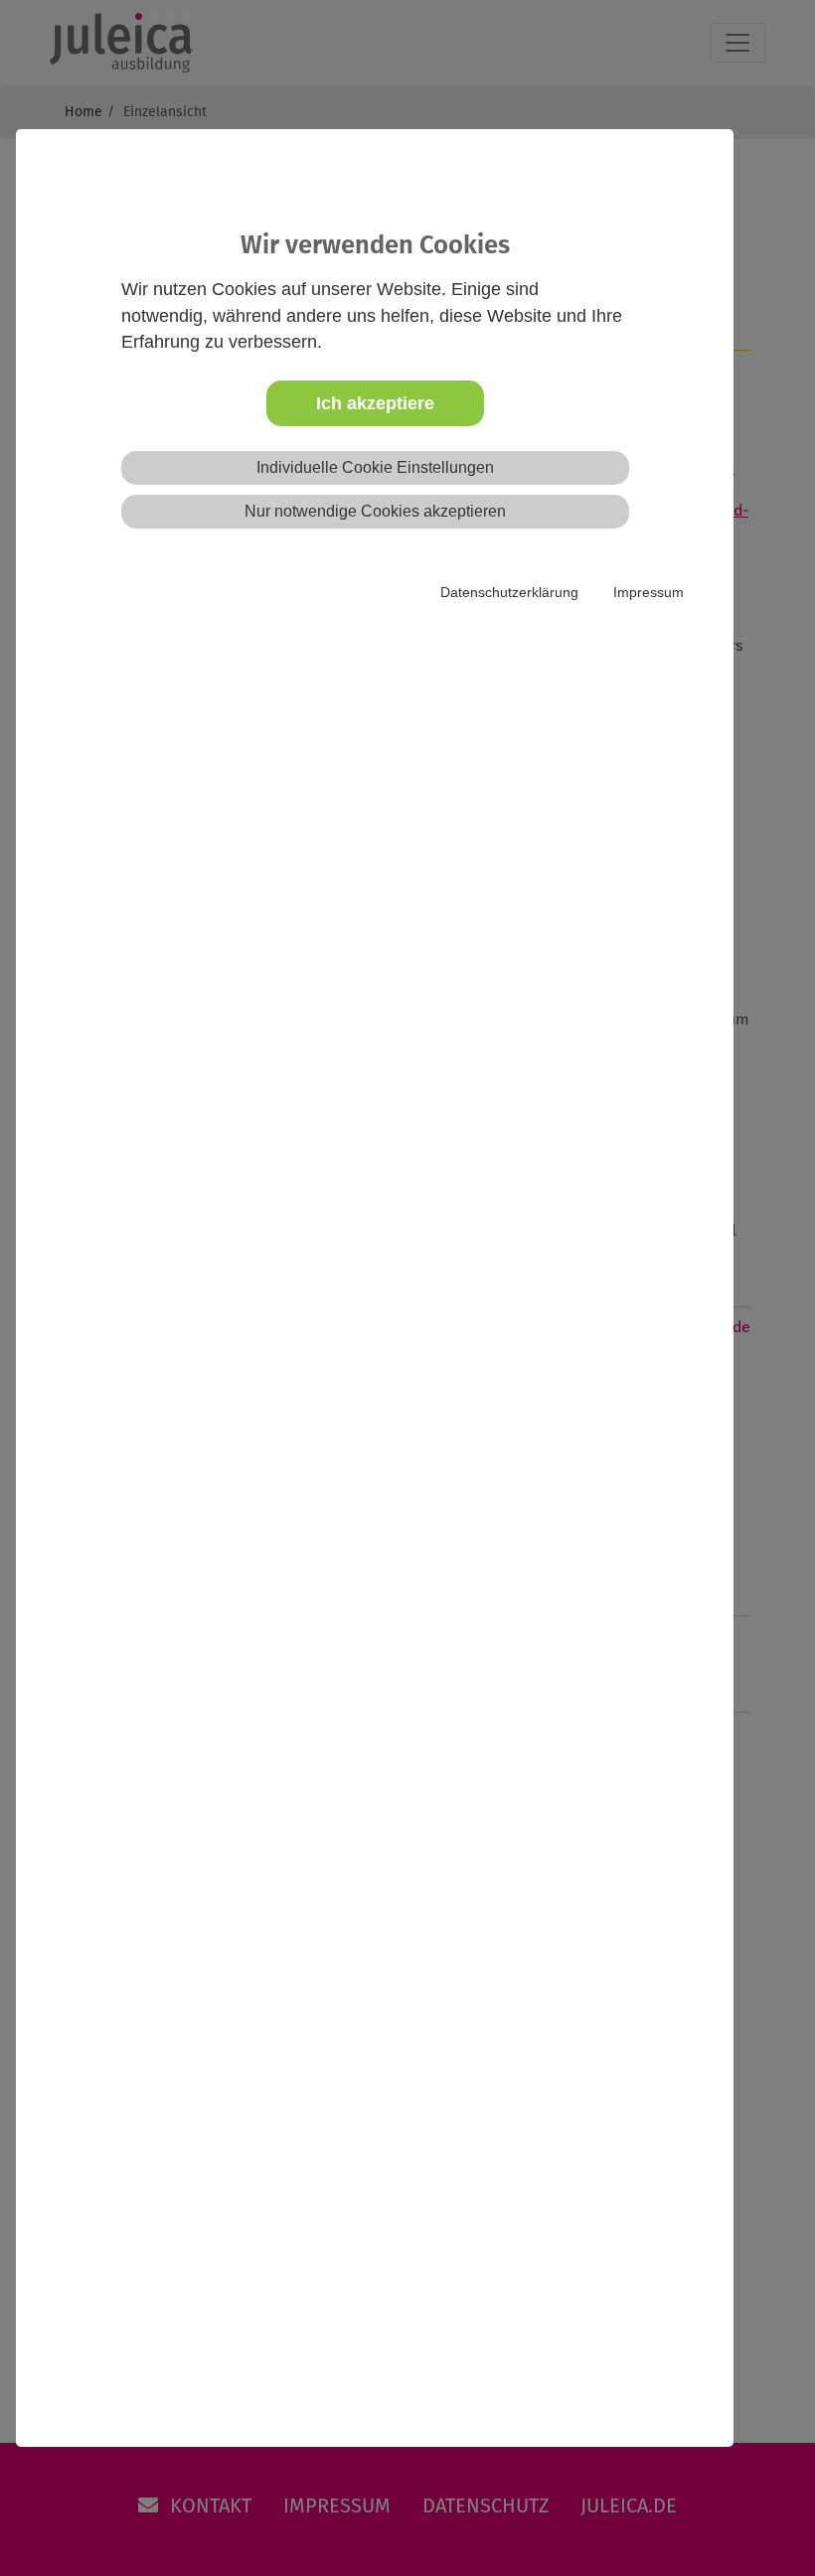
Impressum (649, 592)
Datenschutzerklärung (509, 592)
